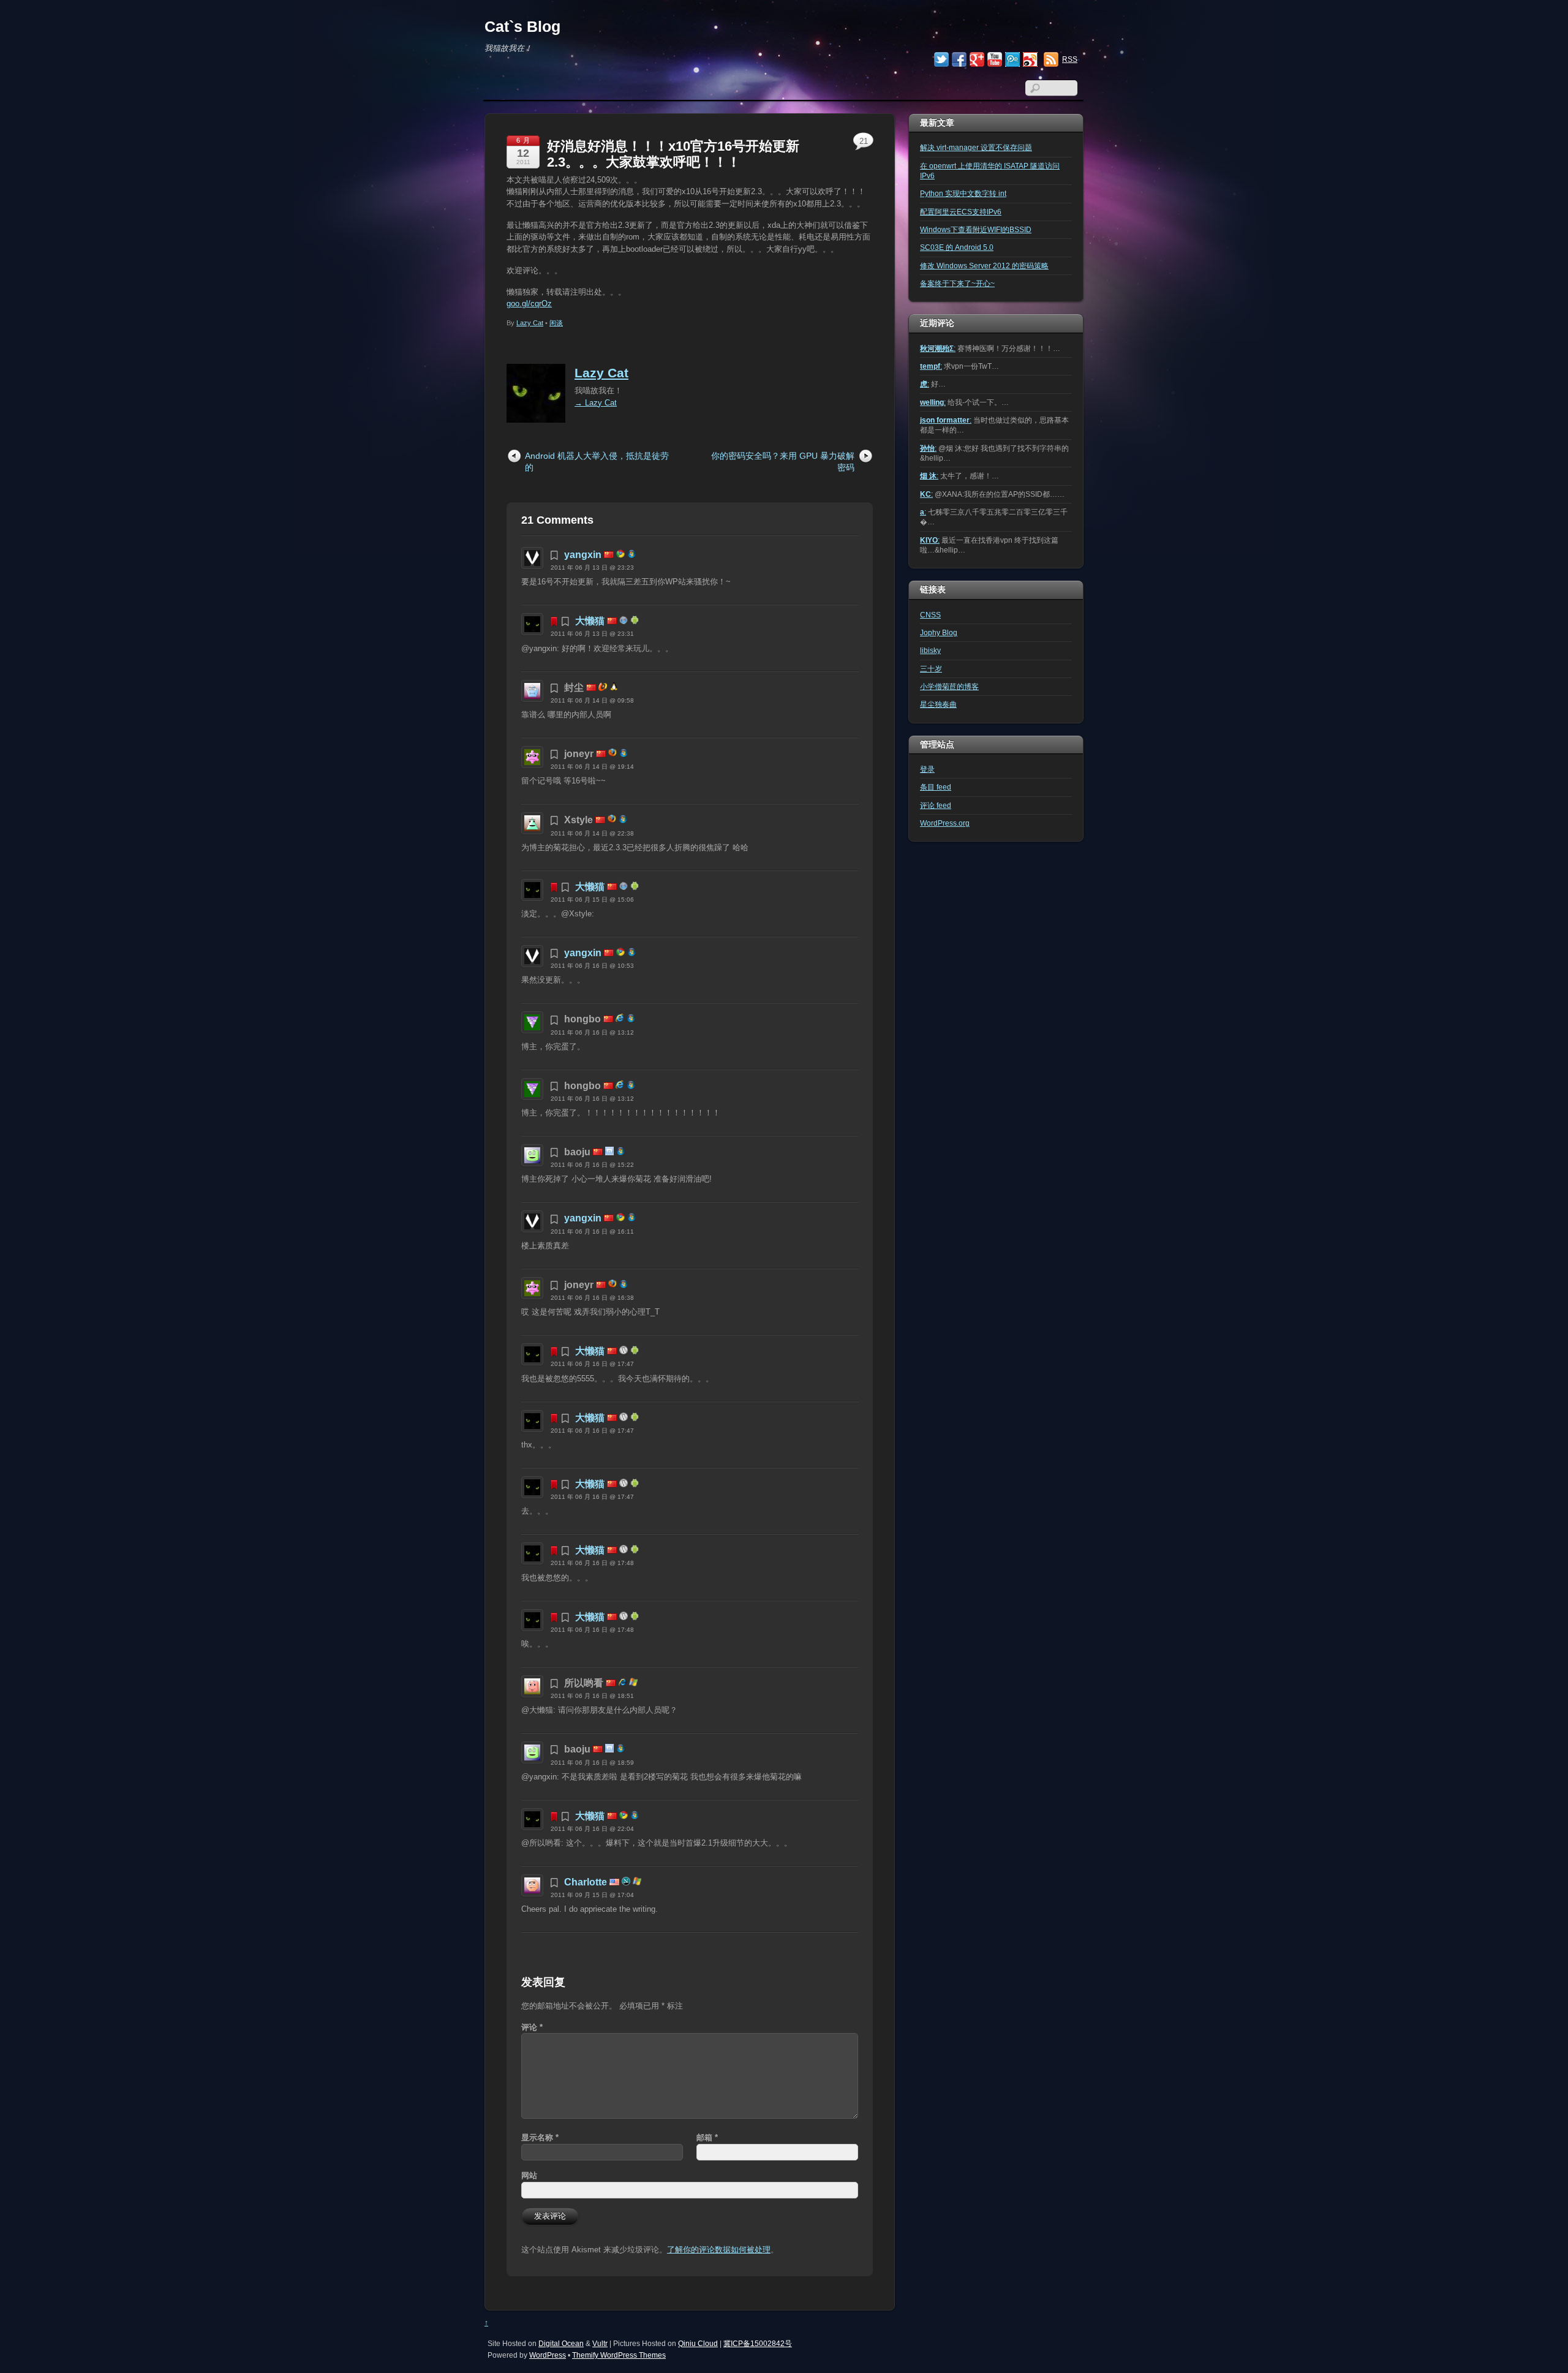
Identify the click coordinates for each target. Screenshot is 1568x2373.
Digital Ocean (561, 2343)
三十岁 (931, 669)
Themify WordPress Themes (619, 2355)
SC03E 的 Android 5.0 (957, 247)
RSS (1070, 59)
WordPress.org (945, 823)
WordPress (548, 2355)
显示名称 (540, 2137)
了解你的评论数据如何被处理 (719, 2250)
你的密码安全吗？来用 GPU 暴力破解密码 (783, 462)
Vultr (600, 2343)
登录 (927, 769)
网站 (529, 2175)
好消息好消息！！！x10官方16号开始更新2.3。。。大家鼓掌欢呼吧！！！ (673, 154)
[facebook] (959, 61)
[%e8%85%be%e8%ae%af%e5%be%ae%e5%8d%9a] (1012, 61)
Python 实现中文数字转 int (963, 193)
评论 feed (936, 805)
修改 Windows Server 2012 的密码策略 (984, 266)
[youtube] (995, 61)
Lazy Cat (530, 323)
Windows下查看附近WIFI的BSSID (976, 229)
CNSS (930, 615)
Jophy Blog (939, 632)
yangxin (583, 555)
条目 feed (936, 787)
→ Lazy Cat (596, 403)
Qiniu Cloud (698, 2343)
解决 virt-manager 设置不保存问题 (976, 147)
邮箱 (707, 2137)
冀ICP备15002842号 (758, 2343)
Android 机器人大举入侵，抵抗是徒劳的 (597, 462)
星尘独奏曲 (938, 704)
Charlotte (586, 1882)
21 (864, 141)
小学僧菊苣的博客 (949, 686)
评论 (532, 2027)
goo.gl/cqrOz (529, 304)
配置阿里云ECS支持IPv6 (961, 212)
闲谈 (556, 323)
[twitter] (941, 61)
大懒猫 (590, 621)
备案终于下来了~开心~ (957, 283)
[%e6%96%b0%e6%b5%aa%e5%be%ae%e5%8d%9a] (1030, 61)
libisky (930, 650)
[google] (977, 61)
